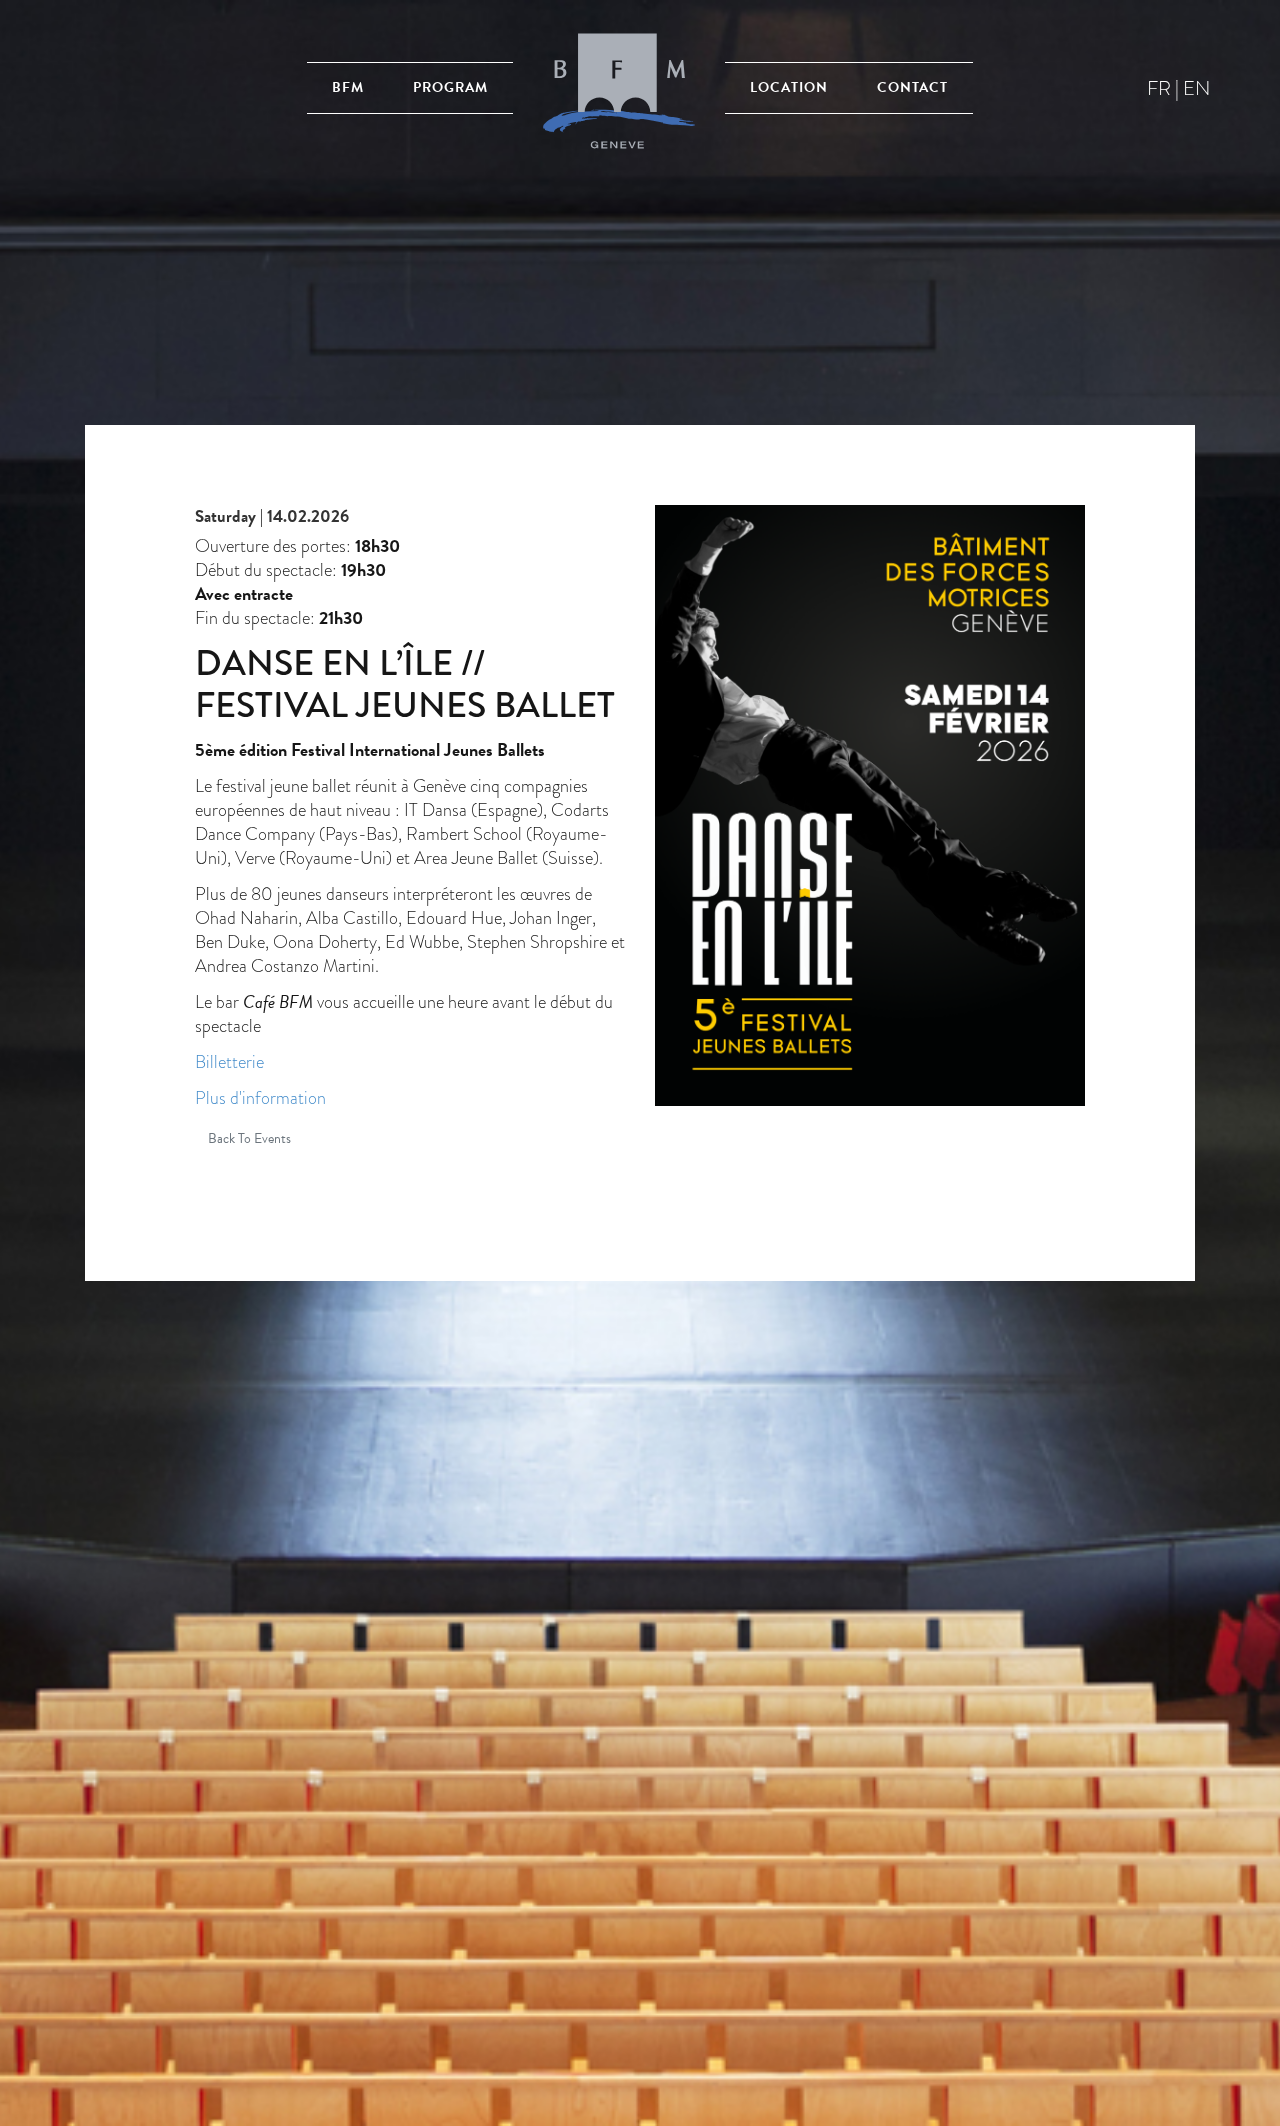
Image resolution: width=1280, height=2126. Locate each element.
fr (1159, 88)
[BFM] (619, 87)
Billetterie (229, 1061)
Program (450, 87)
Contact (912, 87)
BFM (348, 87)
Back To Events (249, 1138)
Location (789, 87)
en (1196, 88)
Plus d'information (260, 1097)
